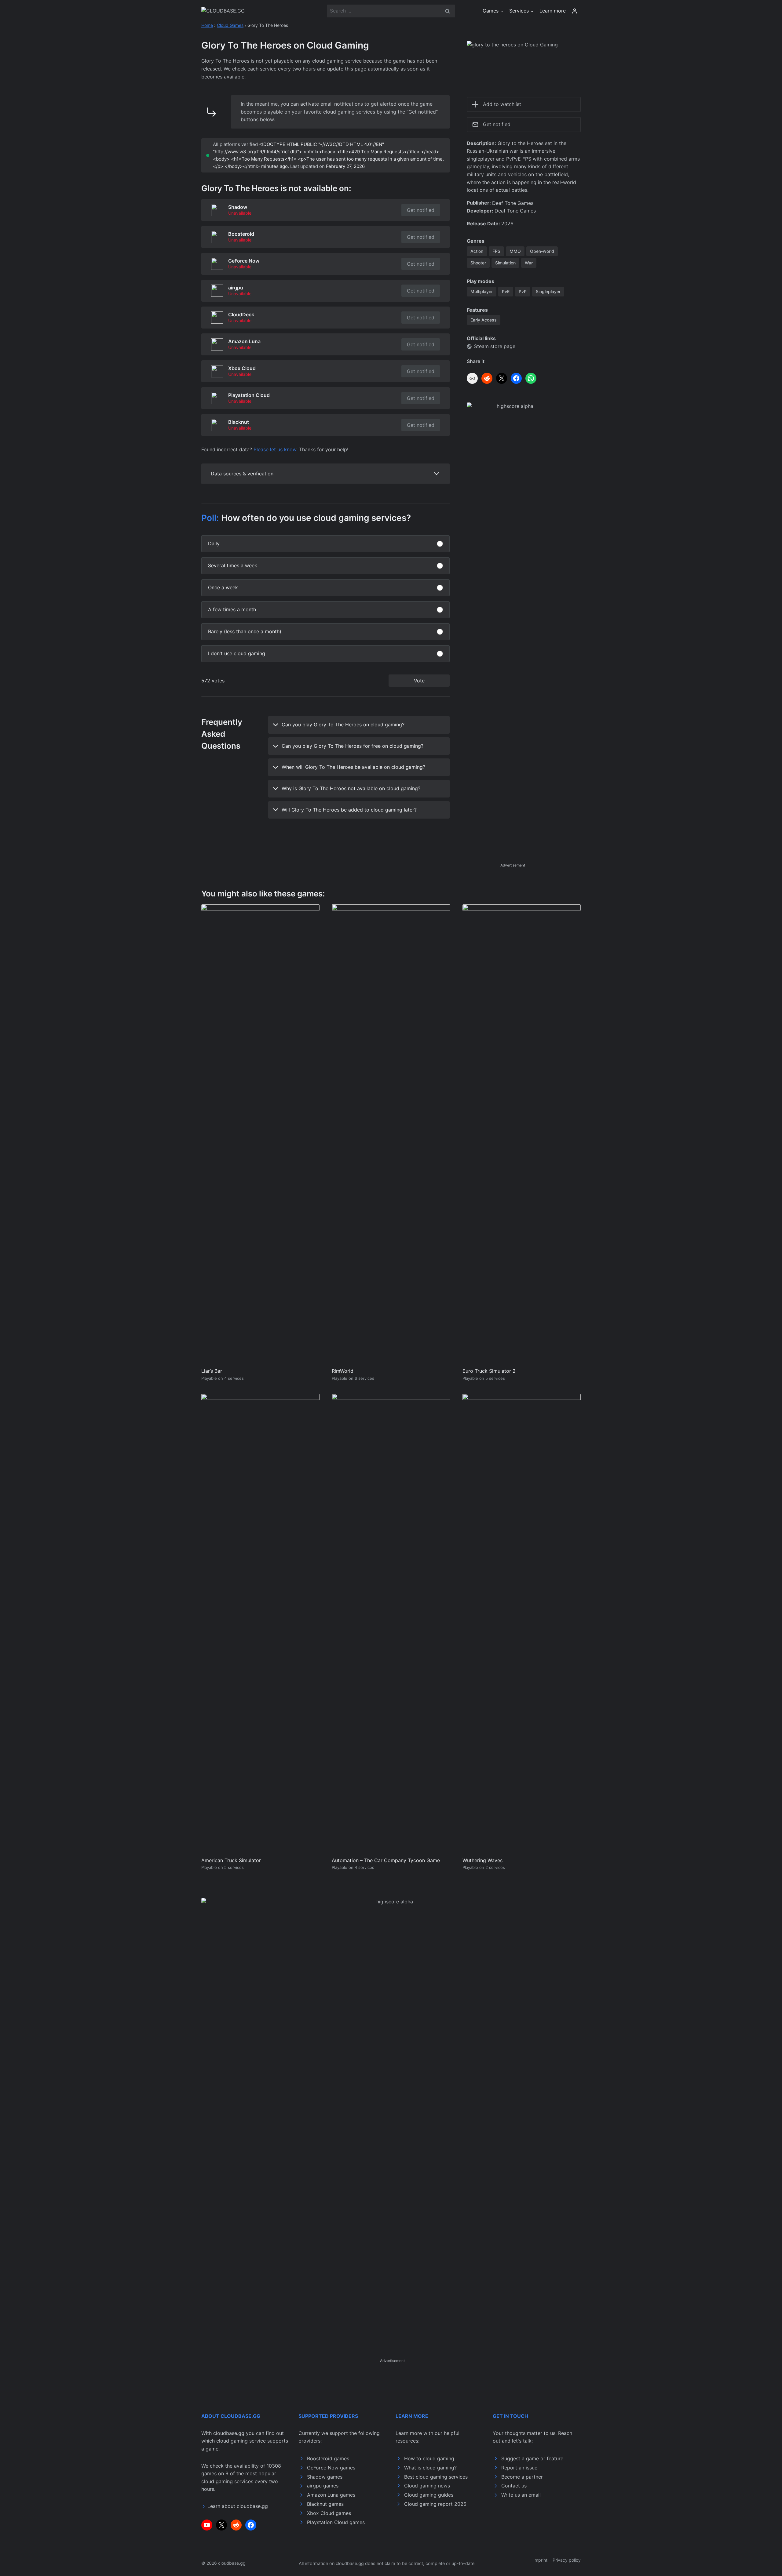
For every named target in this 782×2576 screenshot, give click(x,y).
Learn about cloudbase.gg (238, 2506)
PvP (523, 291)
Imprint (540, 2560)
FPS (496, 251)
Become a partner (522, 2477)
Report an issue (519, 2468)
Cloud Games (230, 25)
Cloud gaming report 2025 (435, 2504)
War (529, 263)
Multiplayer (482, 291)
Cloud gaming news (427, 2486)
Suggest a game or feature (532, 2458)
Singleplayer (548, 291)
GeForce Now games (331, 2468)
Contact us (514, 2486)
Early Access (484, 320)
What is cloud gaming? (430, 2468)
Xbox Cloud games (329, 2513)
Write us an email (521, 2495)
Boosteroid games (328, 2458)
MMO (515, 251)
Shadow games (325, 2477)
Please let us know (275, 449)
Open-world (542, 251)
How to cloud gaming (429, 2458)
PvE (506, 291)
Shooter (478, 263)
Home (207, 25)
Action (477, 251)
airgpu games (323, 2486)
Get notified (421, 210)
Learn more (553, 11)
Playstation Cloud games (336, 2522)
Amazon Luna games (331, 2495)
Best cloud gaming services (436, 2477)
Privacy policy (567, 2560)
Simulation (505, 263)
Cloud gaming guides (429, 2495)
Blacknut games (325, 2504)
